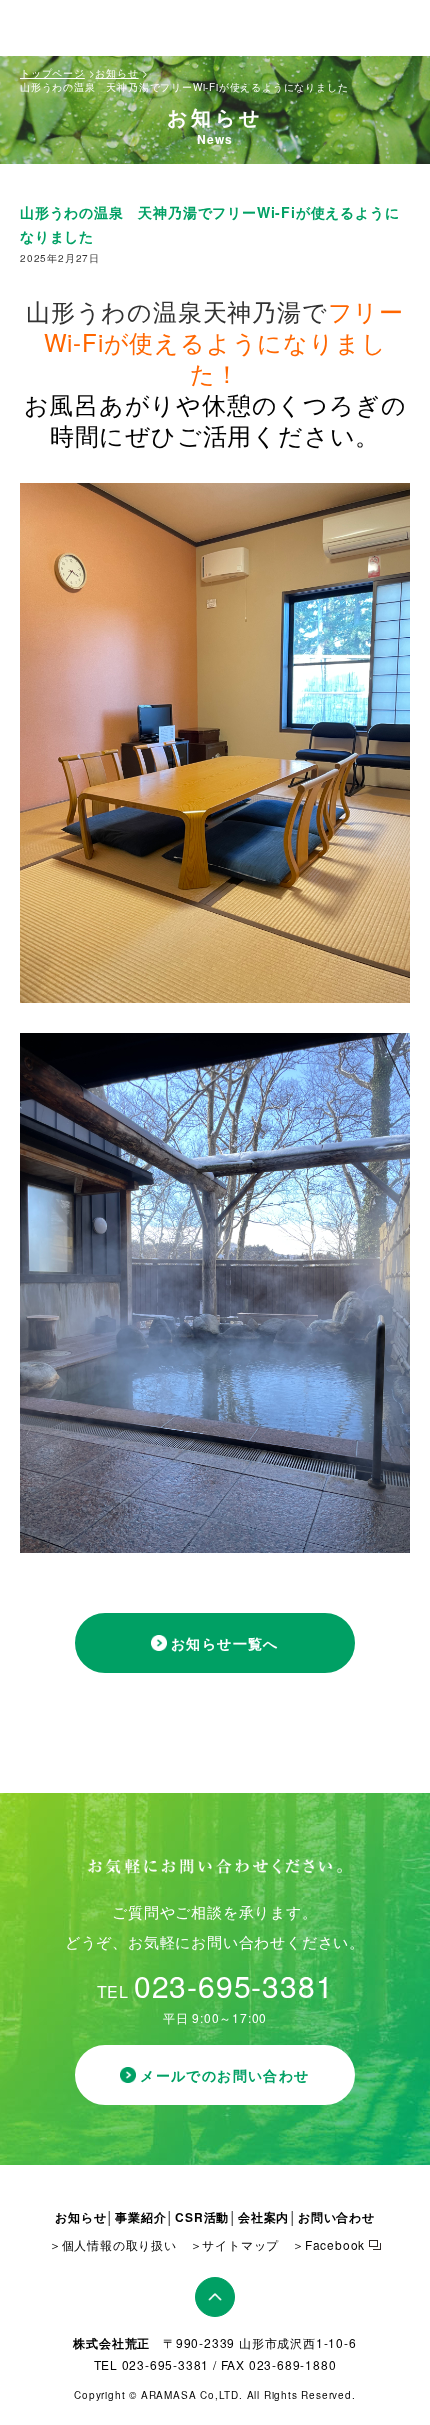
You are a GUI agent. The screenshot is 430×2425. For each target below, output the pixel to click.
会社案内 (263, 2217)
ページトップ (215, 2297)
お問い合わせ (336, 2217)
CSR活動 (202, 2217)
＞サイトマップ (235, 2244)
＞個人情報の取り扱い (113, 2244)
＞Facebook (328, 2244)
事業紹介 (140, 2217)
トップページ (52, 73)
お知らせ (116, 73)
